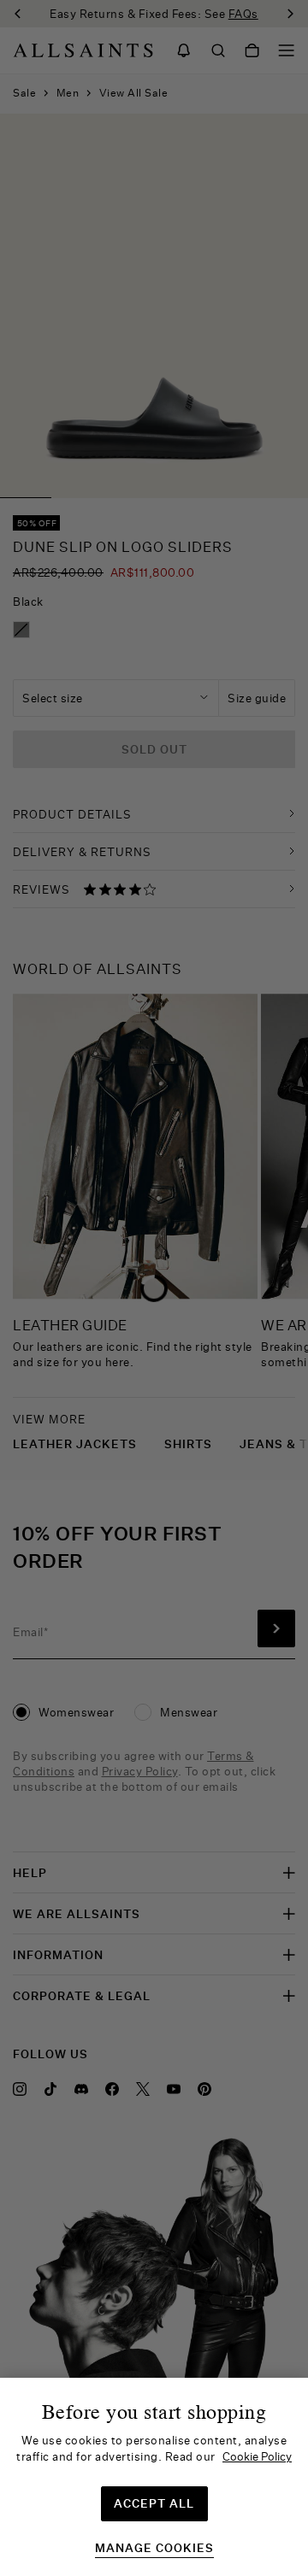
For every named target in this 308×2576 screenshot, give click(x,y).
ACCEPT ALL (154, 2503)
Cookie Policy (257, 2456)
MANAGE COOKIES (154, 2548)
